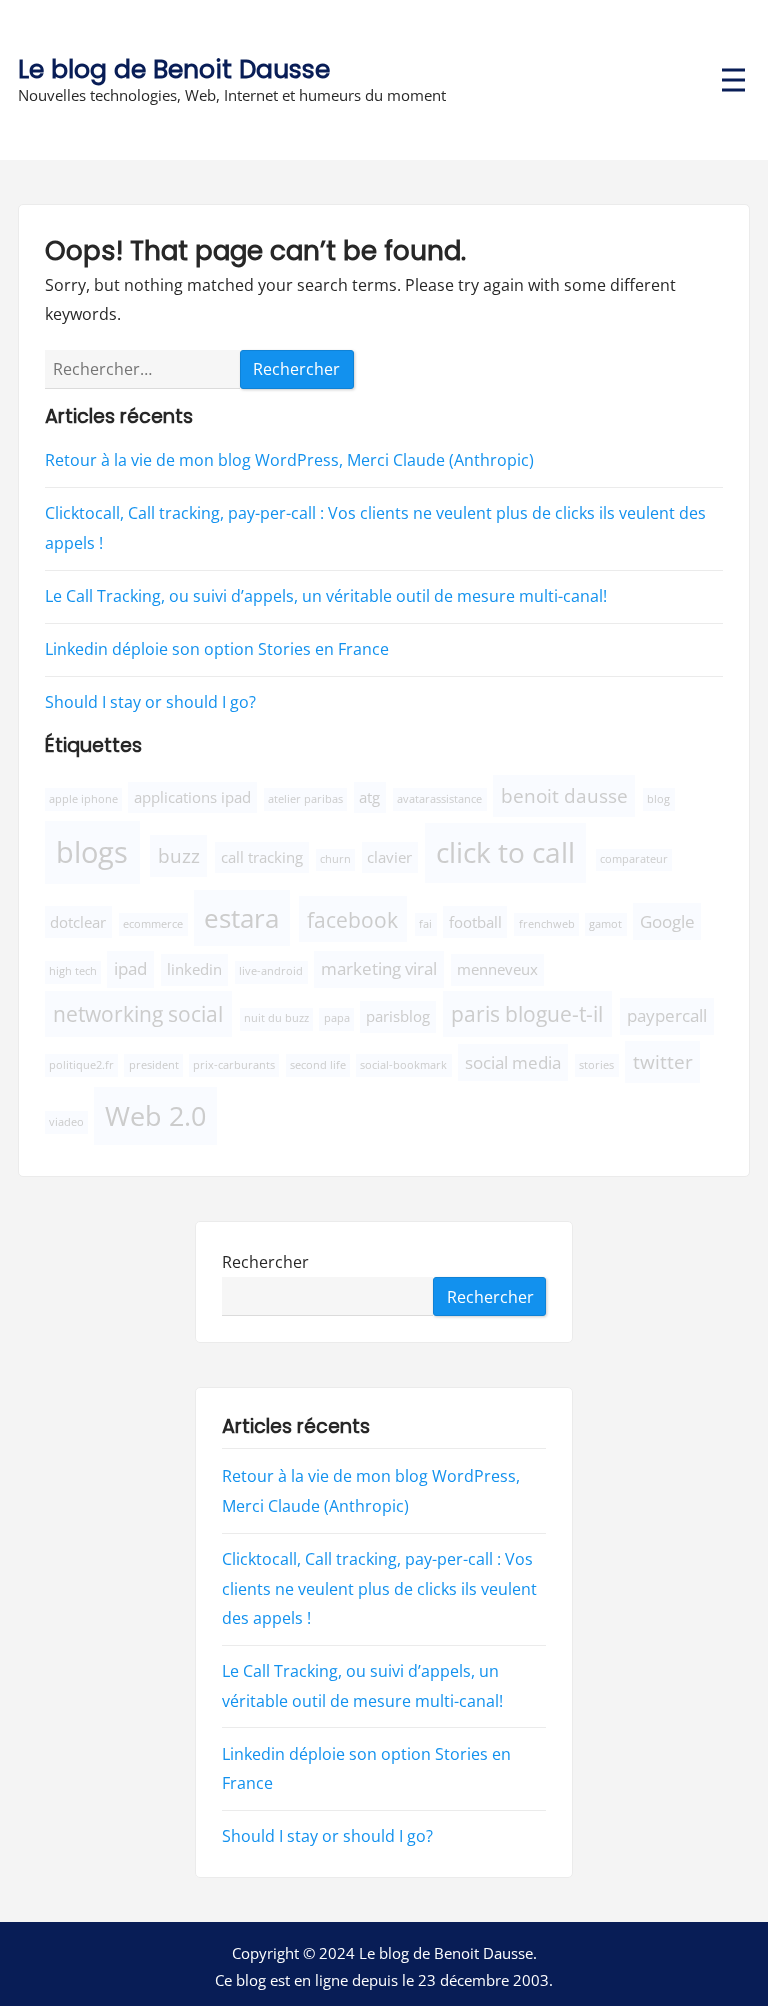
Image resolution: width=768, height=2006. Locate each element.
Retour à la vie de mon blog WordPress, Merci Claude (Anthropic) (289, 460)
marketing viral (379, 968)
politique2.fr (81, 1065)
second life (318, 1065)
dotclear (78, 922)
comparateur (634, 859)
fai (425, 924)
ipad (130, 968)
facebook (352, 919)
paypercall (667, 1015)
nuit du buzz (276, 1018)
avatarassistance (439, 799)
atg (369, 797)
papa (337, 1018)
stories (596, 1065)
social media (513, 1062)
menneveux (497, 969)
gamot (605, 924)
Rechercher (265, 1261)
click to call (505, 852)
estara (241, 918)
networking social (138, 1013)
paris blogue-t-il (527, 1013)
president (154, 1065)
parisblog (398, 1016)
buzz (179, 855)
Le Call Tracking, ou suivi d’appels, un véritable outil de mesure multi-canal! (326, 596)
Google (667, 921)
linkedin (194, 969)
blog (658, 799)
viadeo (66, 1122)
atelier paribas (305, 799)
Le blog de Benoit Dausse (174, 69)
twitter (663, 1061)
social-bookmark (403, 1065)
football (475, 922)
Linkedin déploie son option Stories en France (217, 649)
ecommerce (153, 924)
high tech (73, 971)
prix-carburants (234, 1065)
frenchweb (547, 924)
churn (335, 859)
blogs (92, 852)
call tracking (262, 857)
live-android (271, 971)
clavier (389, 857)
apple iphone (83, 799)
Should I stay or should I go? (150, 702)
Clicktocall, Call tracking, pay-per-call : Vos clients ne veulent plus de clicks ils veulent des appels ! (379, 1588)
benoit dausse (564, 795)
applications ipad (192, 797)
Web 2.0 (155, 1115)
